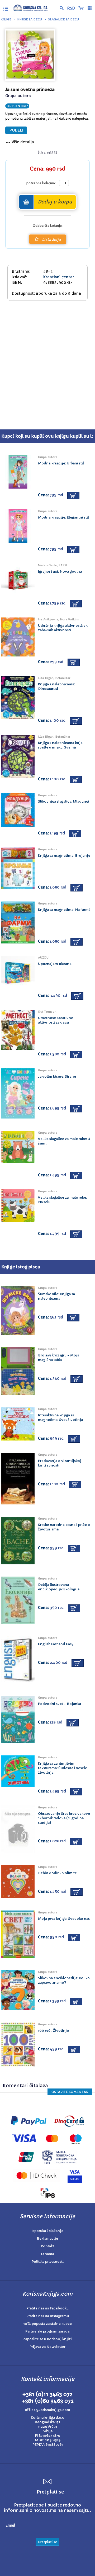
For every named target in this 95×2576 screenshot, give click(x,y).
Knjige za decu (30, 19)
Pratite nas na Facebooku (47, 2308)
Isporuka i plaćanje (47, 2231)
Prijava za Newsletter (47, 2347)
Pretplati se (47, 2542)
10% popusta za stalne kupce (48, 2324)
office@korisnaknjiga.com (47, 2410)
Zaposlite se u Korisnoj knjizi (47, 2339)
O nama (47, 2254)
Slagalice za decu (63, 19)
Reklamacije (47, 2238)
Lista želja (51, 240)
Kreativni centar (59, 277)
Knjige (6, 19)
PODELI (16, 130)
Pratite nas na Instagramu (48, 2316)
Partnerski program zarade (47, 2331)
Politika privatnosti (48, 2262)
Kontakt (47, 2246)
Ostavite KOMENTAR (70, 2092)
